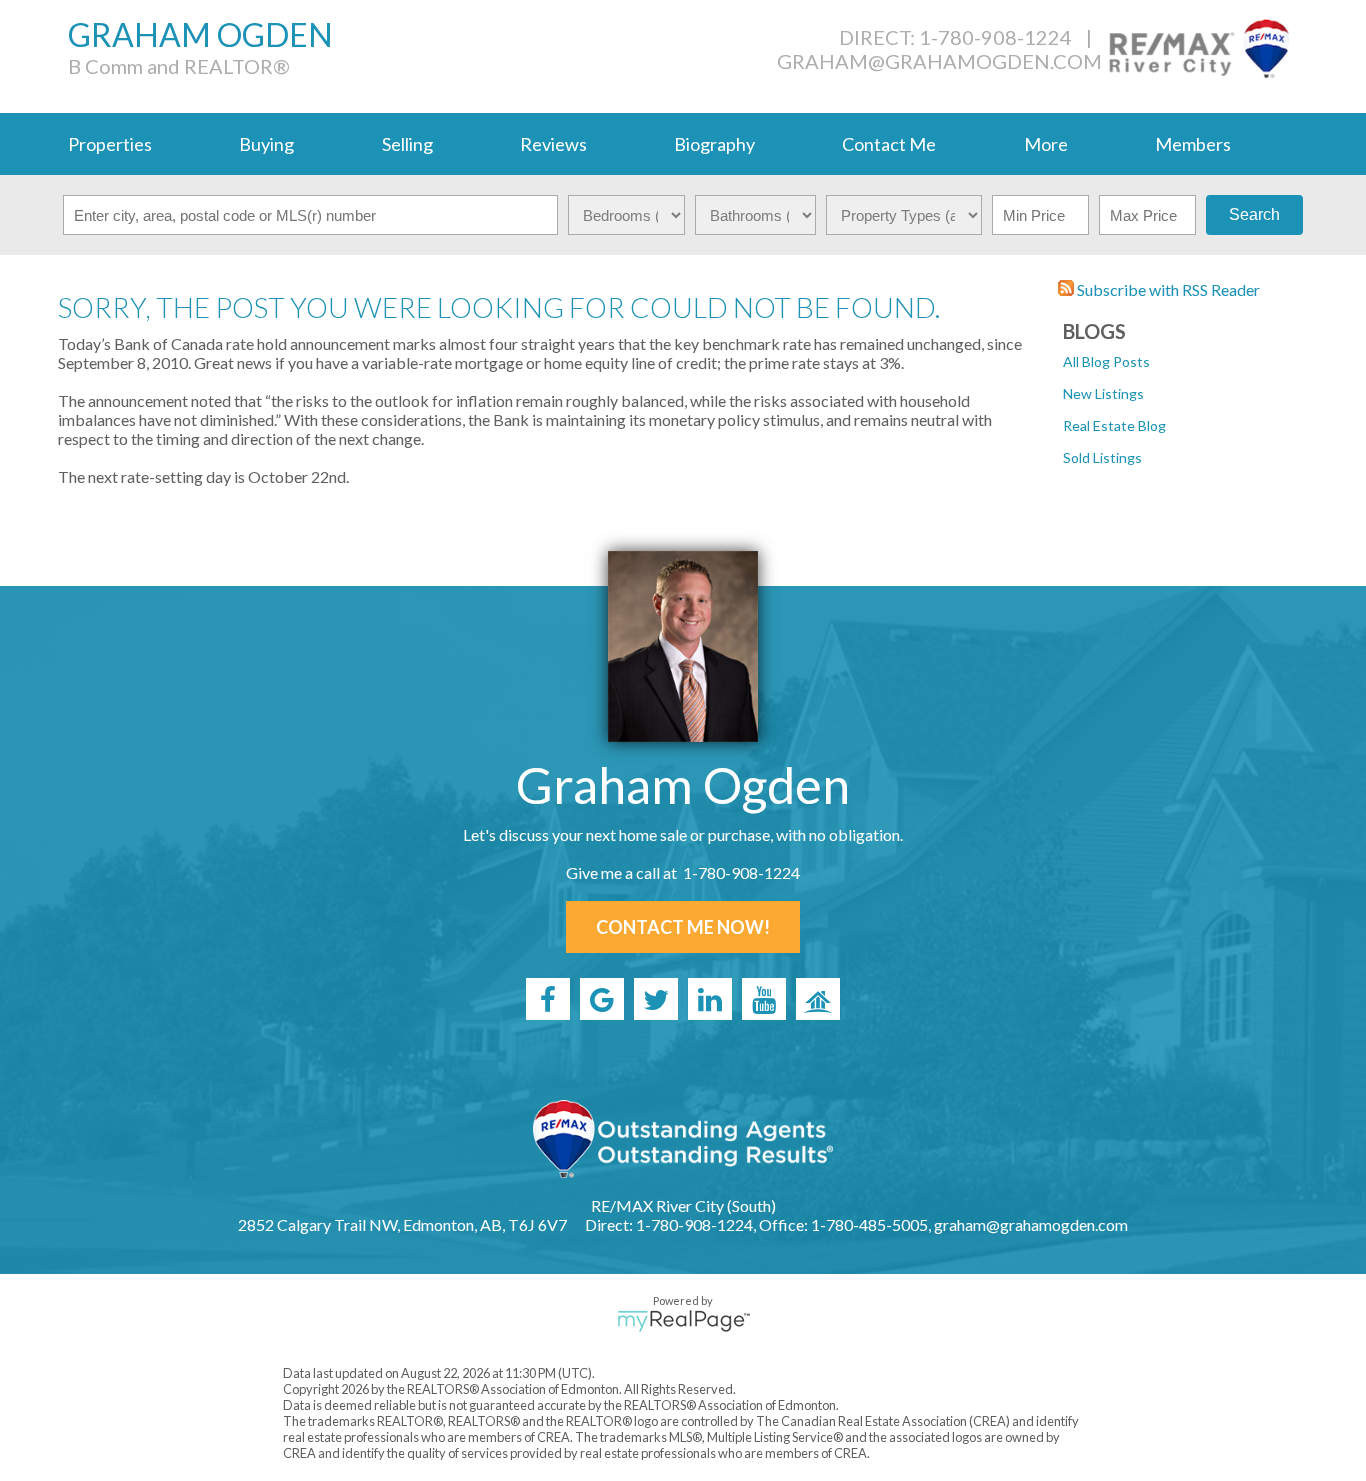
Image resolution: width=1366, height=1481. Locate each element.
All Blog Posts (1106, 361)
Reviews (553, 144)
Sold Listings (1102, 457)
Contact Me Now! (683, 927)
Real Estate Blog (1114, 425)
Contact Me (889, 144)
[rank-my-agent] (818, 999)
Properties (110, 144)
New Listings (1103, 393)
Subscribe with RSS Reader (1167, 289)
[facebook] (548, 999)
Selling (407, 144)
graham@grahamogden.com (939, 61)
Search (1254, 214)
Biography (714, 144)
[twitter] (656, 999)
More (1046, 144)
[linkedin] (710, 999)
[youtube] (764, 999)
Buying (266, 144)
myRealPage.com (683, 1321)
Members (1193, 144)
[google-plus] (602, 999)
